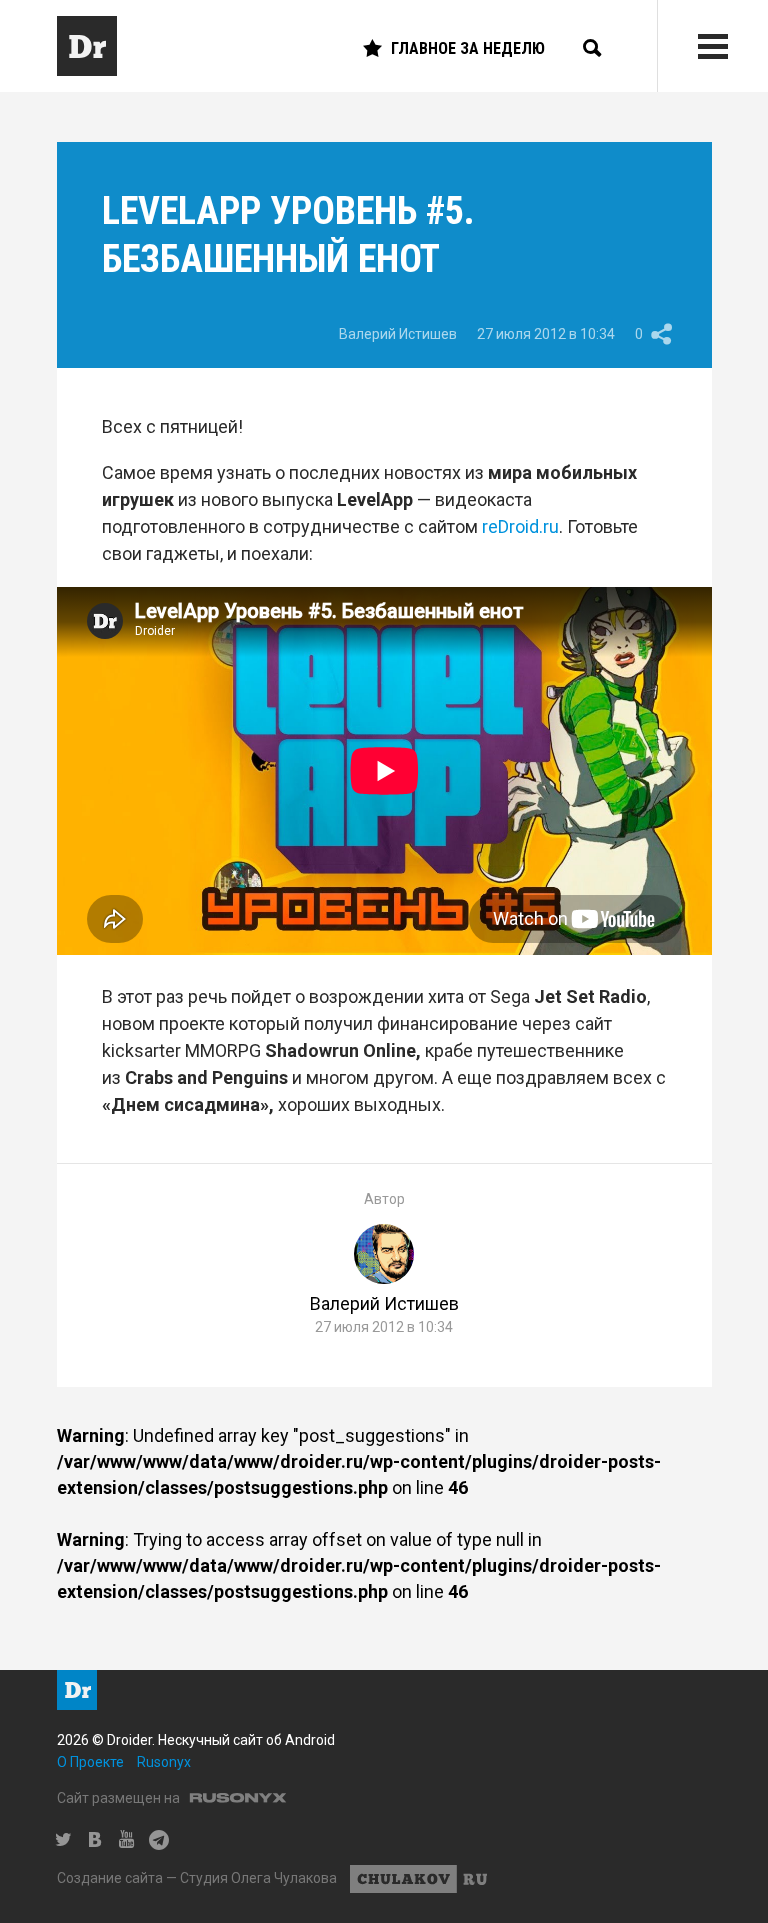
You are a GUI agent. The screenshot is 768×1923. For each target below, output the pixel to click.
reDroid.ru (520, 526)
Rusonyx (164, 1762)
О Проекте (90, 1762)
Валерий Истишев (398, 334)
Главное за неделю (468, 48)
